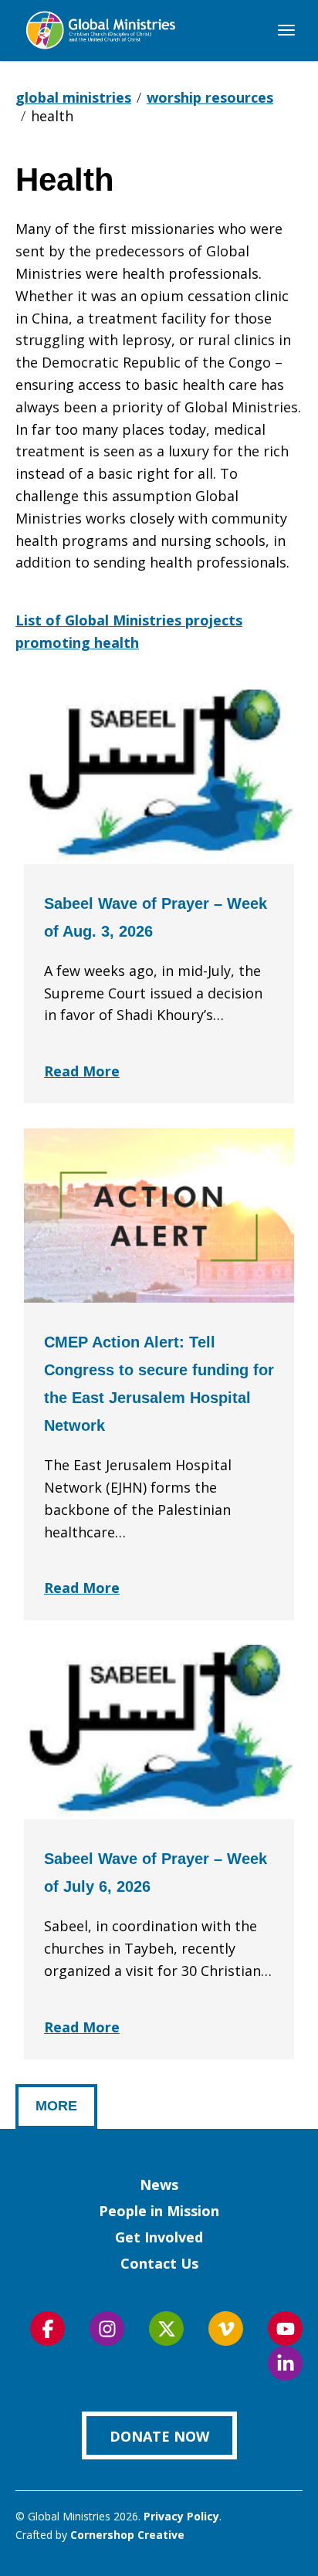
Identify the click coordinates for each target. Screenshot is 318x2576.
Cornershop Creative (127, 2535)
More (56, 2106)
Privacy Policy (181, 2516)
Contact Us (159, 2263)
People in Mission (159, 2211)
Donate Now (159, 2436)
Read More (82, 1071)
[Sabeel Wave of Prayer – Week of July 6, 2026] (159, 1732)
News (159, 2185)
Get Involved (159, 2237)
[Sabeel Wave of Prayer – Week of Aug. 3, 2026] (159, 777)
